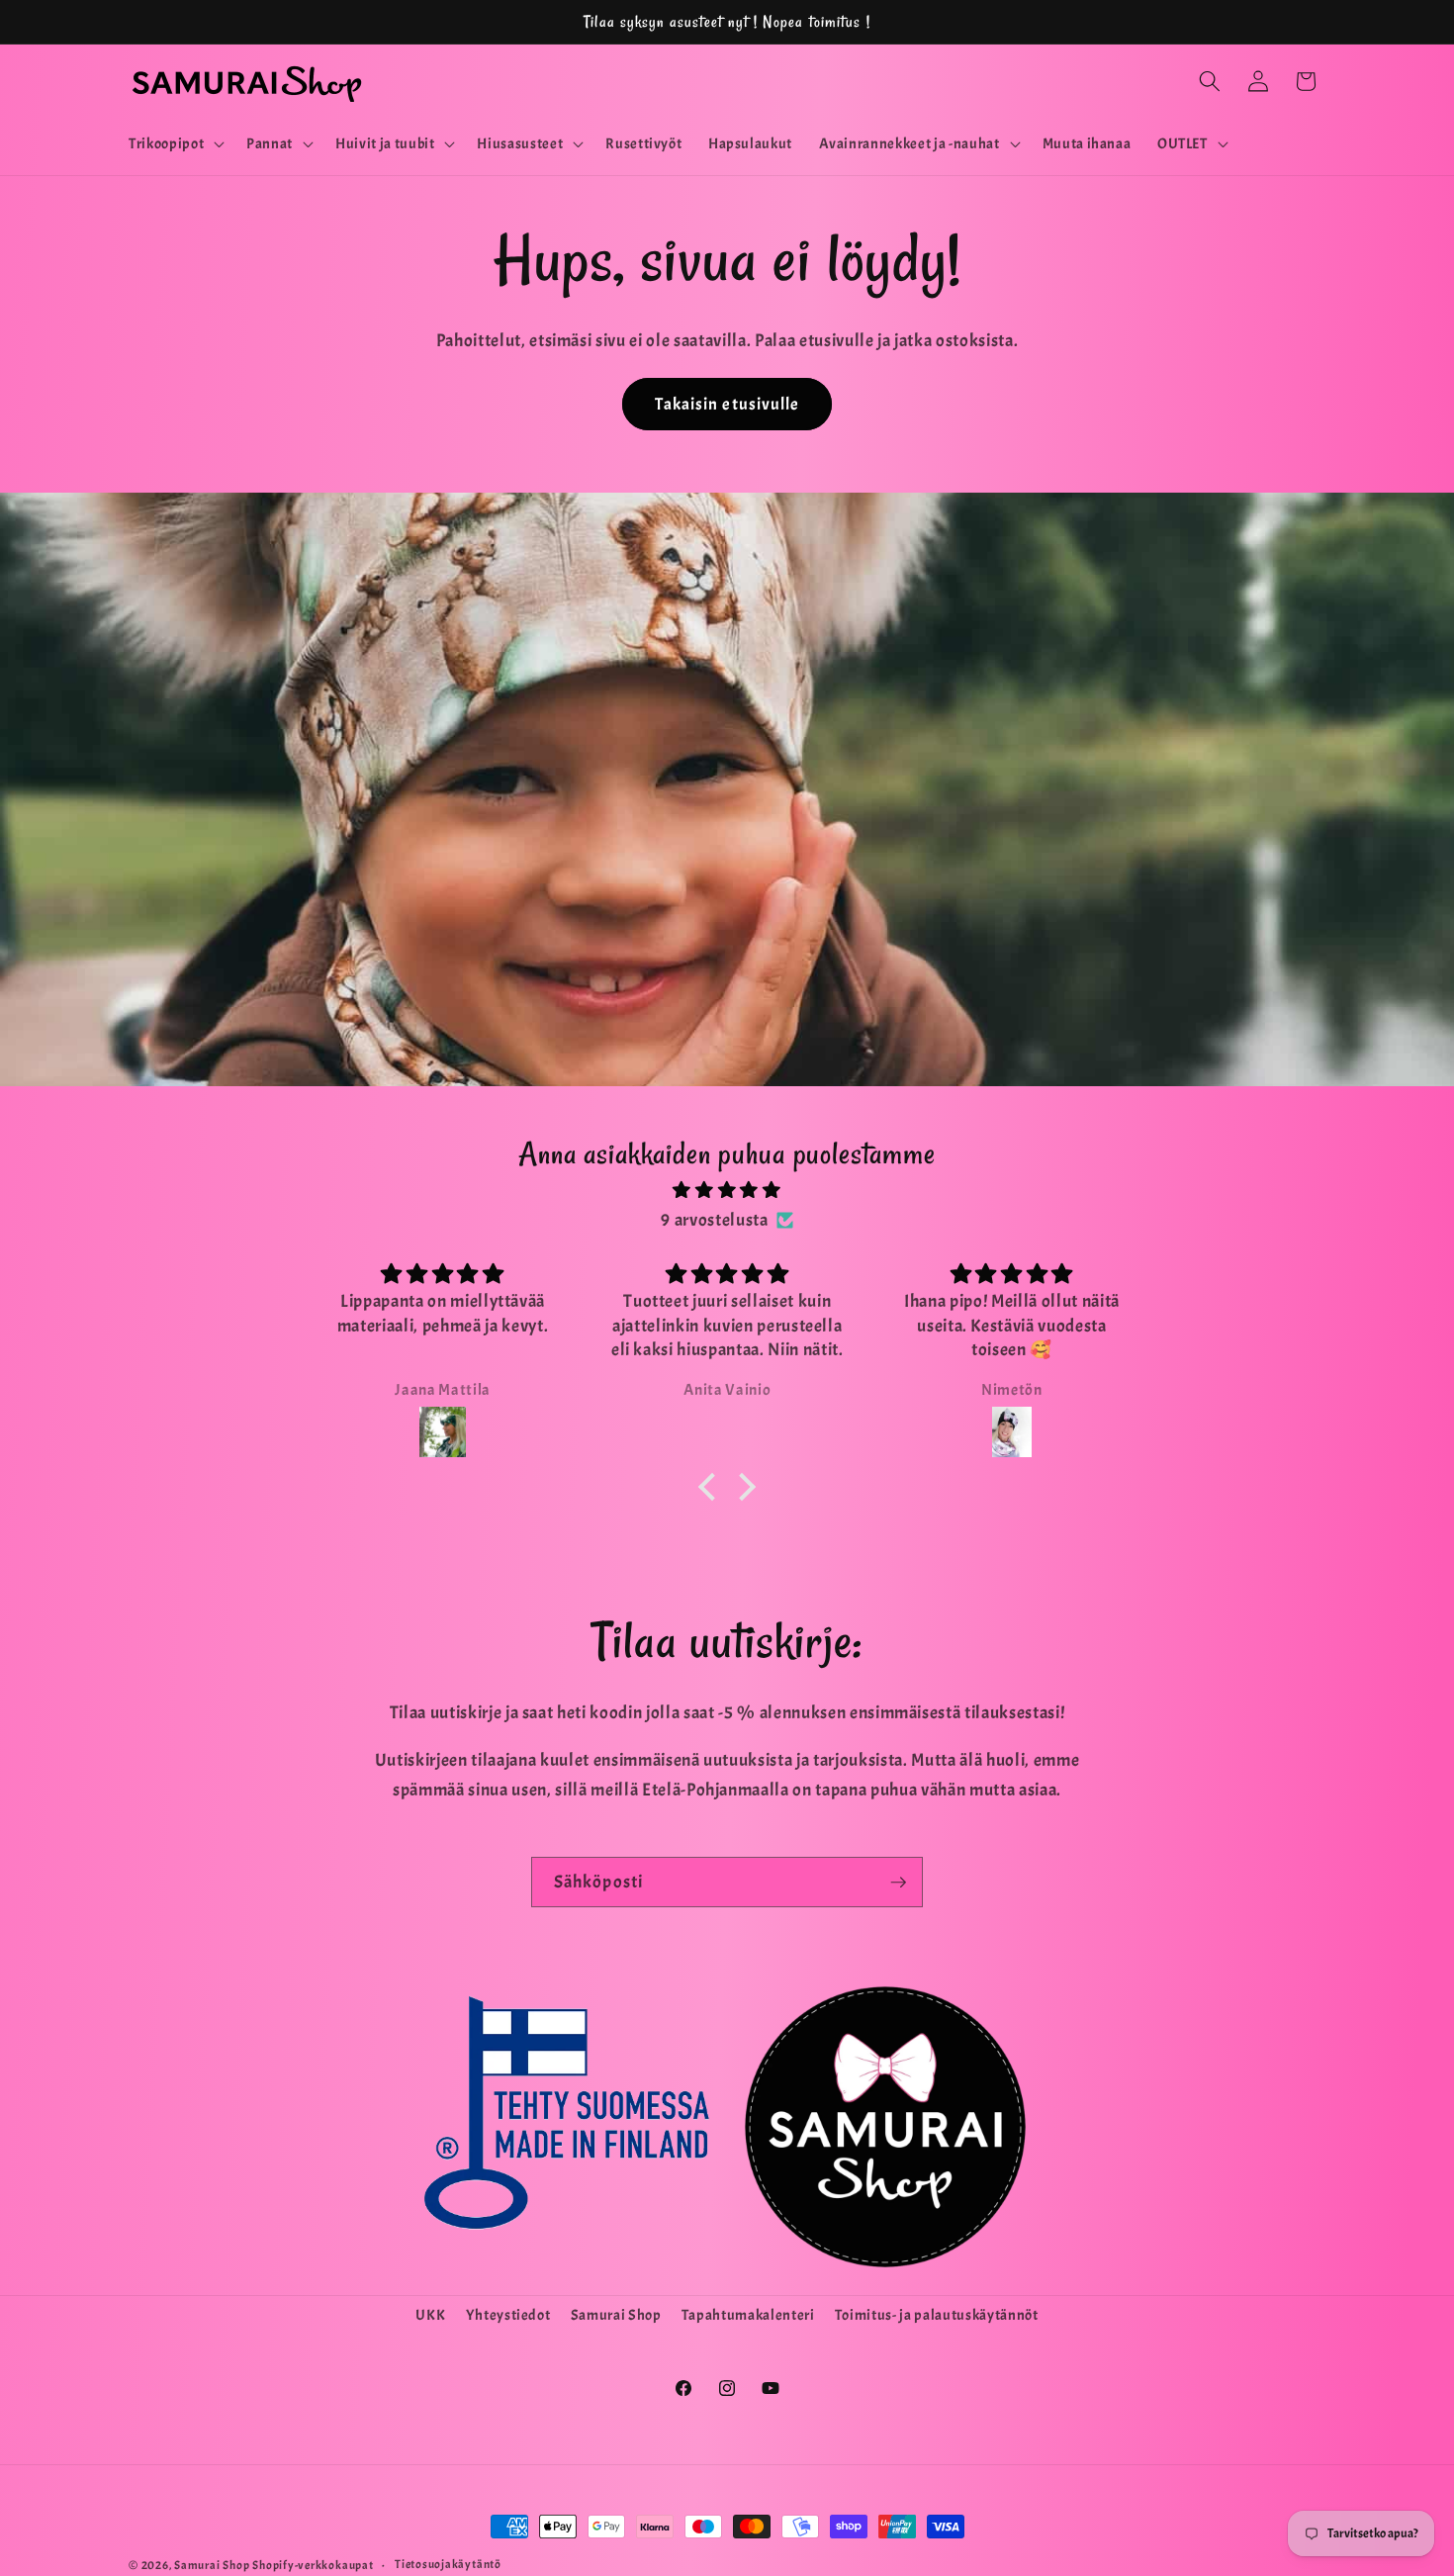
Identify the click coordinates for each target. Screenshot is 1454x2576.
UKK (430, 2315)
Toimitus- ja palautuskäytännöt (937, 2315)
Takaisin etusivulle (727, 404)
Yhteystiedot (508, 2315)
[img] (727, 1190)
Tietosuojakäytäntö (448, 2564)
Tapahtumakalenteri (748, 2315)
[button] (175, 144)
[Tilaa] (898, 1883)
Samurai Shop (616, 2315)
